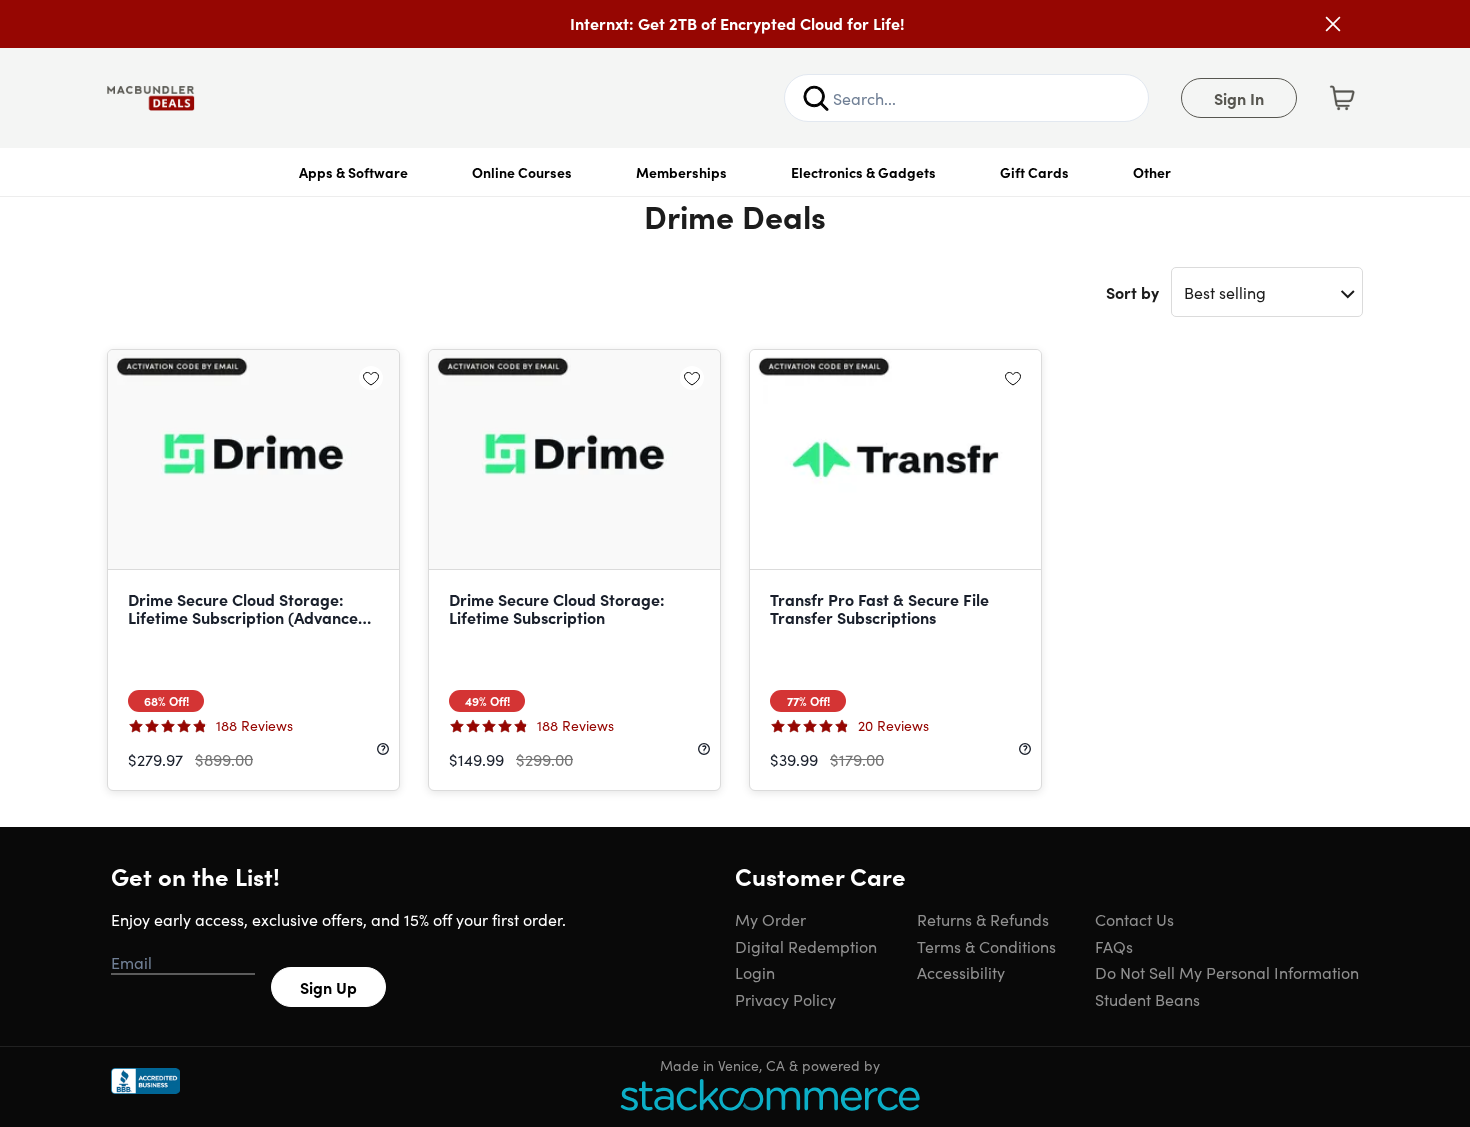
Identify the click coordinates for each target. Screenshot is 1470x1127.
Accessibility (961, 972)
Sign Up (328, 987)
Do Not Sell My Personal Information (1227, 972)
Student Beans (1147, 999)
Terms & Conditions (986, 946)
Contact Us (1134, 919)
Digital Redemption (806, 946)
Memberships (681, 172)
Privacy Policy (785, 999)
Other (1152, 172)
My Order (770, 919)
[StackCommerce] (770, 1094)
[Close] (1333, 24)
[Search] (816, 98)
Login (755, 972)
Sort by (1132, 292)
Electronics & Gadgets (863, 172)
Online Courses (522, 172)
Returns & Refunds (983, 919)
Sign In (1239, 98)
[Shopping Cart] (1342, 98)
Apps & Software (353, 172)
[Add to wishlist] (371, 378)
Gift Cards (1034, 172)
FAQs (1114, 946)
